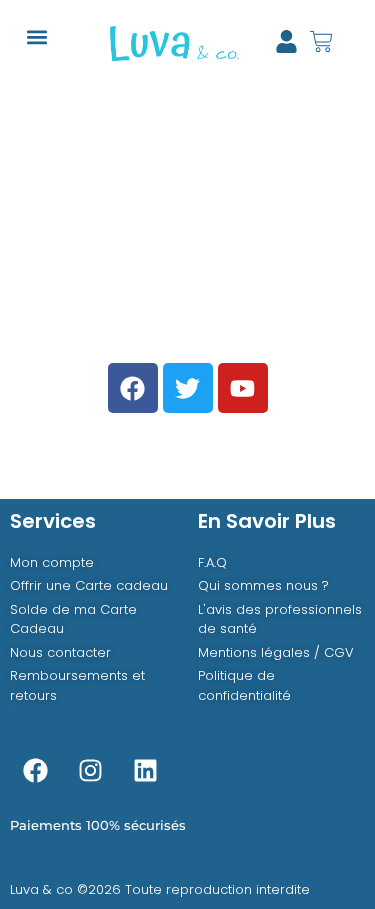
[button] (36, 36)
